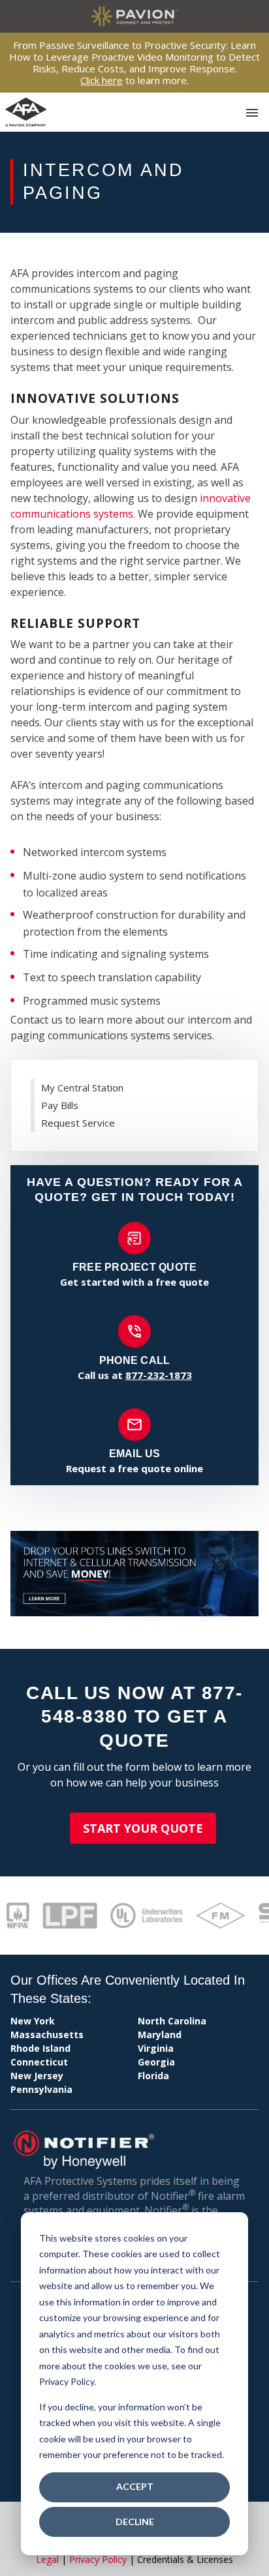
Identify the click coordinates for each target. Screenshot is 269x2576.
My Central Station (82, 1088)
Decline (135, 2522)
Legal (47, 2559)
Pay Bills (60, 1105)
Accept (135, 2486)
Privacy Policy (98, 2559)
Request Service (78, 1123)
